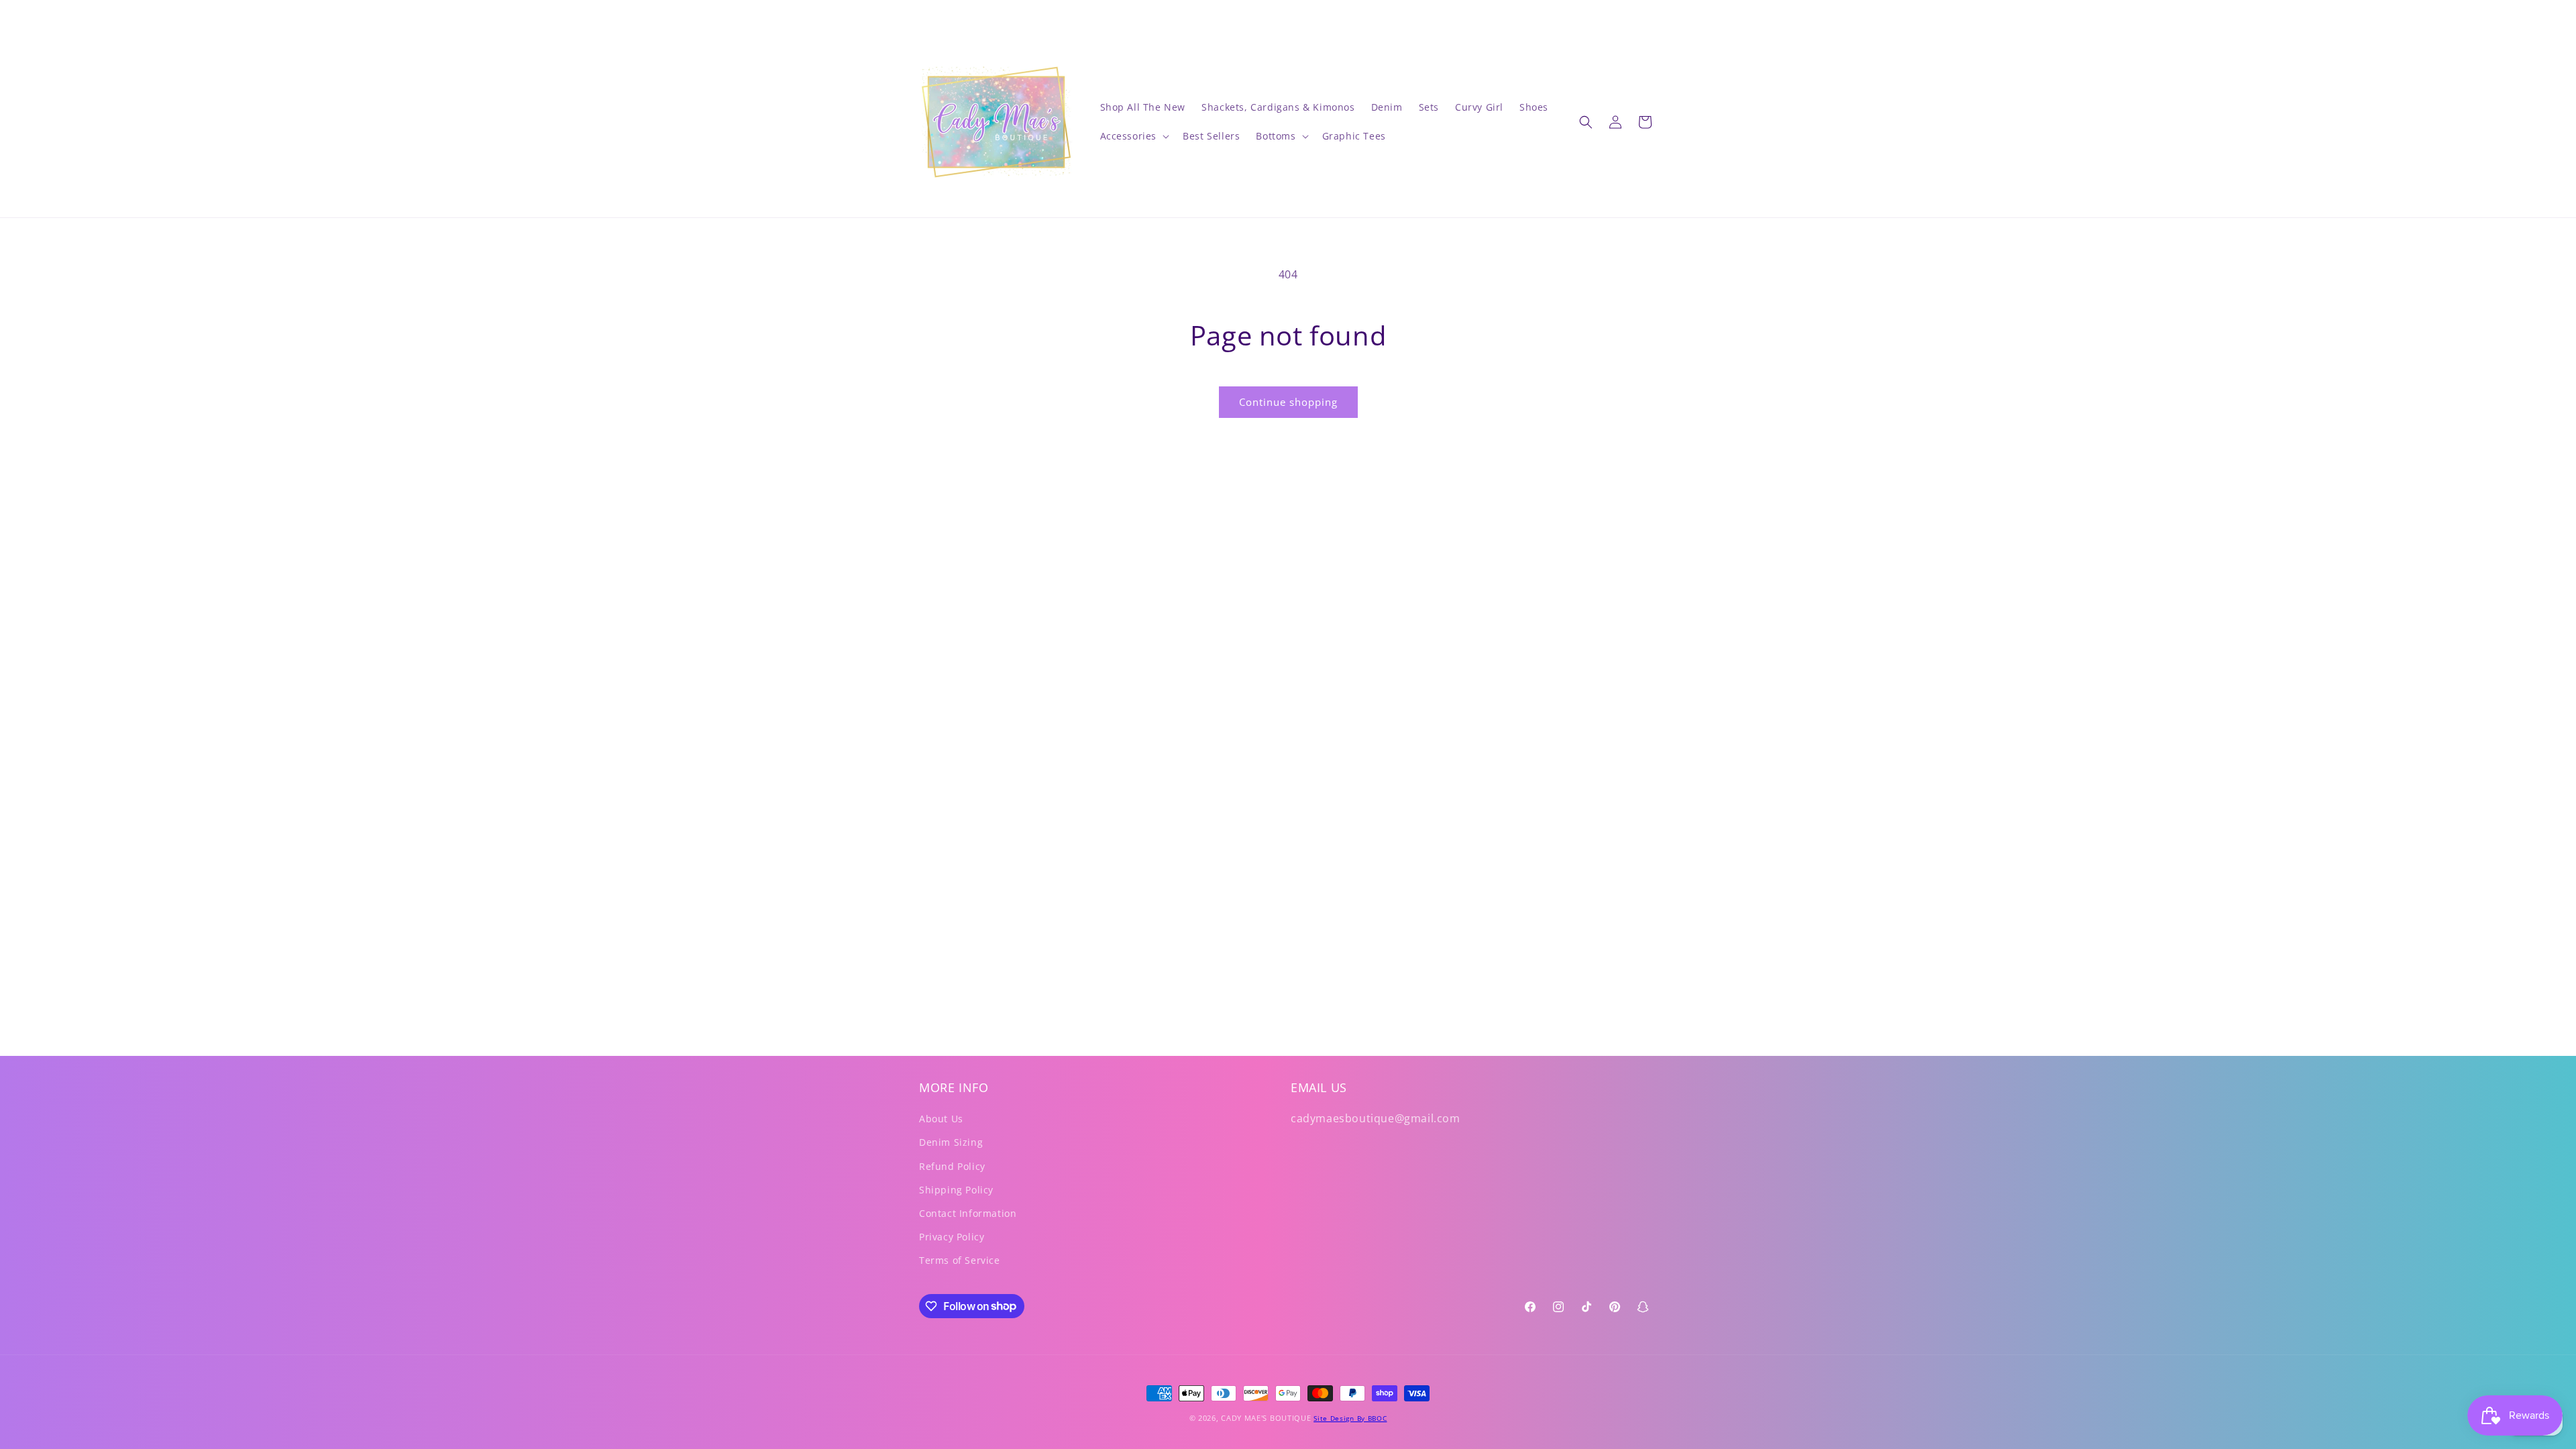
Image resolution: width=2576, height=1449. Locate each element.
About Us (941, 1119)
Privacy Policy (952, 1237)
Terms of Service (960, 1260)
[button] (1134, 136)
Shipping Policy (956, 1190)
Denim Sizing (951, 1142)
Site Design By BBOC (1350, 1418)
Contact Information (968, 1213)
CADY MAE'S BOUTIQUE (1266, 1418)
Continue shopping (1288, 402)
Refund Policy (952, 1166)
